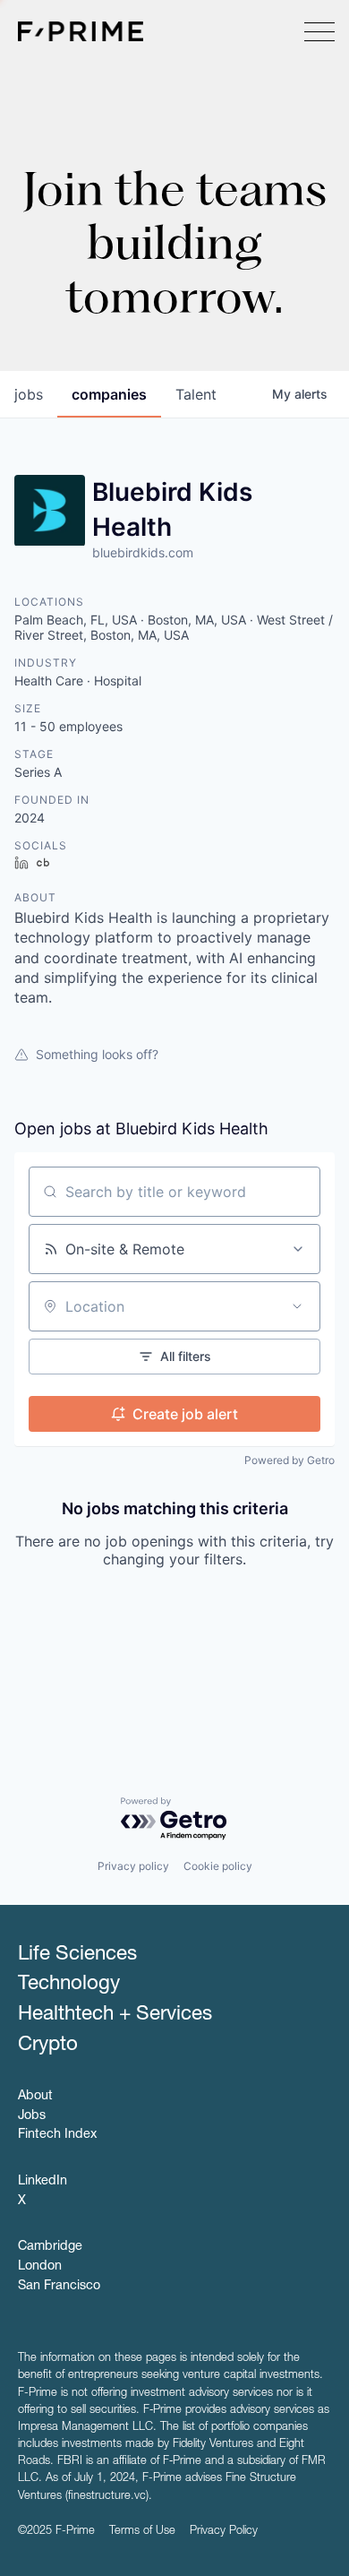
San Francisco (59, 2287)
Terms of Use (142, 2532)
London (40, 2267)
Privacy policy (133, 1866)
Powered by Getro (289, 1460)
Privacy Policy (224, 2532)
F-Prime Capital (81, 31)
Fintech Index (57, 2135)
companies (109, 394)
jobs (29, 394)
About (35, 2097)
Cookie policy (218, 1866)
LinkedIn (43, 2182)
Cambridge (50, 2247)
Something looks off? (97, 1054)
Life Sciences (77, 1955)
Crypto (48, 2046)
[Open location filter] (297, 1306)
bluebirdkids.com (143, 552)
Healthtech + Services (115, 2015)
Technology (69, 1985)
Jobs (32, 2116)
